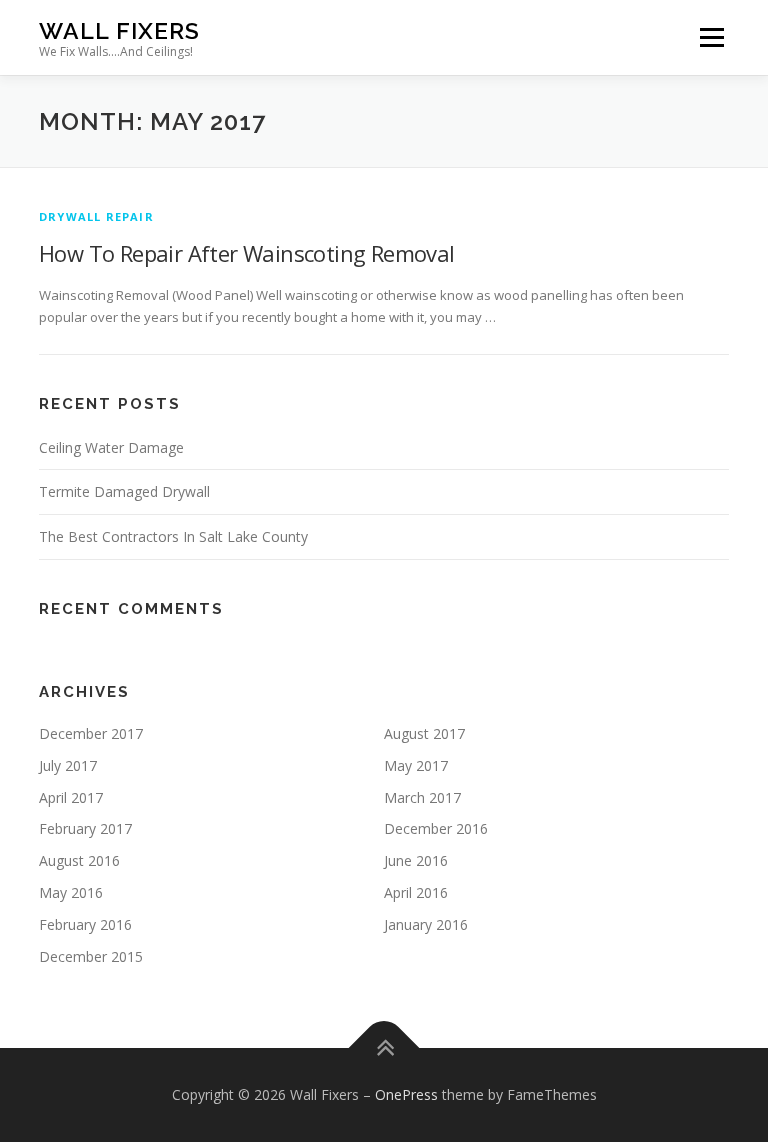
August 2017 (424, 733)
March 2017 (422, 797)
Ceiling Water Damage (111, 447)
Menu (711, 37)
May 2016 (71, 892)
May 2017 (416, 765)
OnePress (406, 1094)
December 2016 (436, 828)
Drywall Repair (96, 216)
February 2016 (85, 924)
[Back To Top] (384, 1048)
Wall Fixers (119, 30)
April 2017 (71, 797)
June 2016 (416, 860)
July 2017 (68, 765)
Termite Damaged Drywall (124, 491)
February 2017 (85, 828)
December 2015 (91, 956)
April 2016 (416, 892)
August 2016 (79, 860)
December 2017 (91, 733)
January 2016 (426, 924)
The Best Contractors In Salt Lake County (173, 536)
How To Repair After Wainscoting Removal (247, 253)
